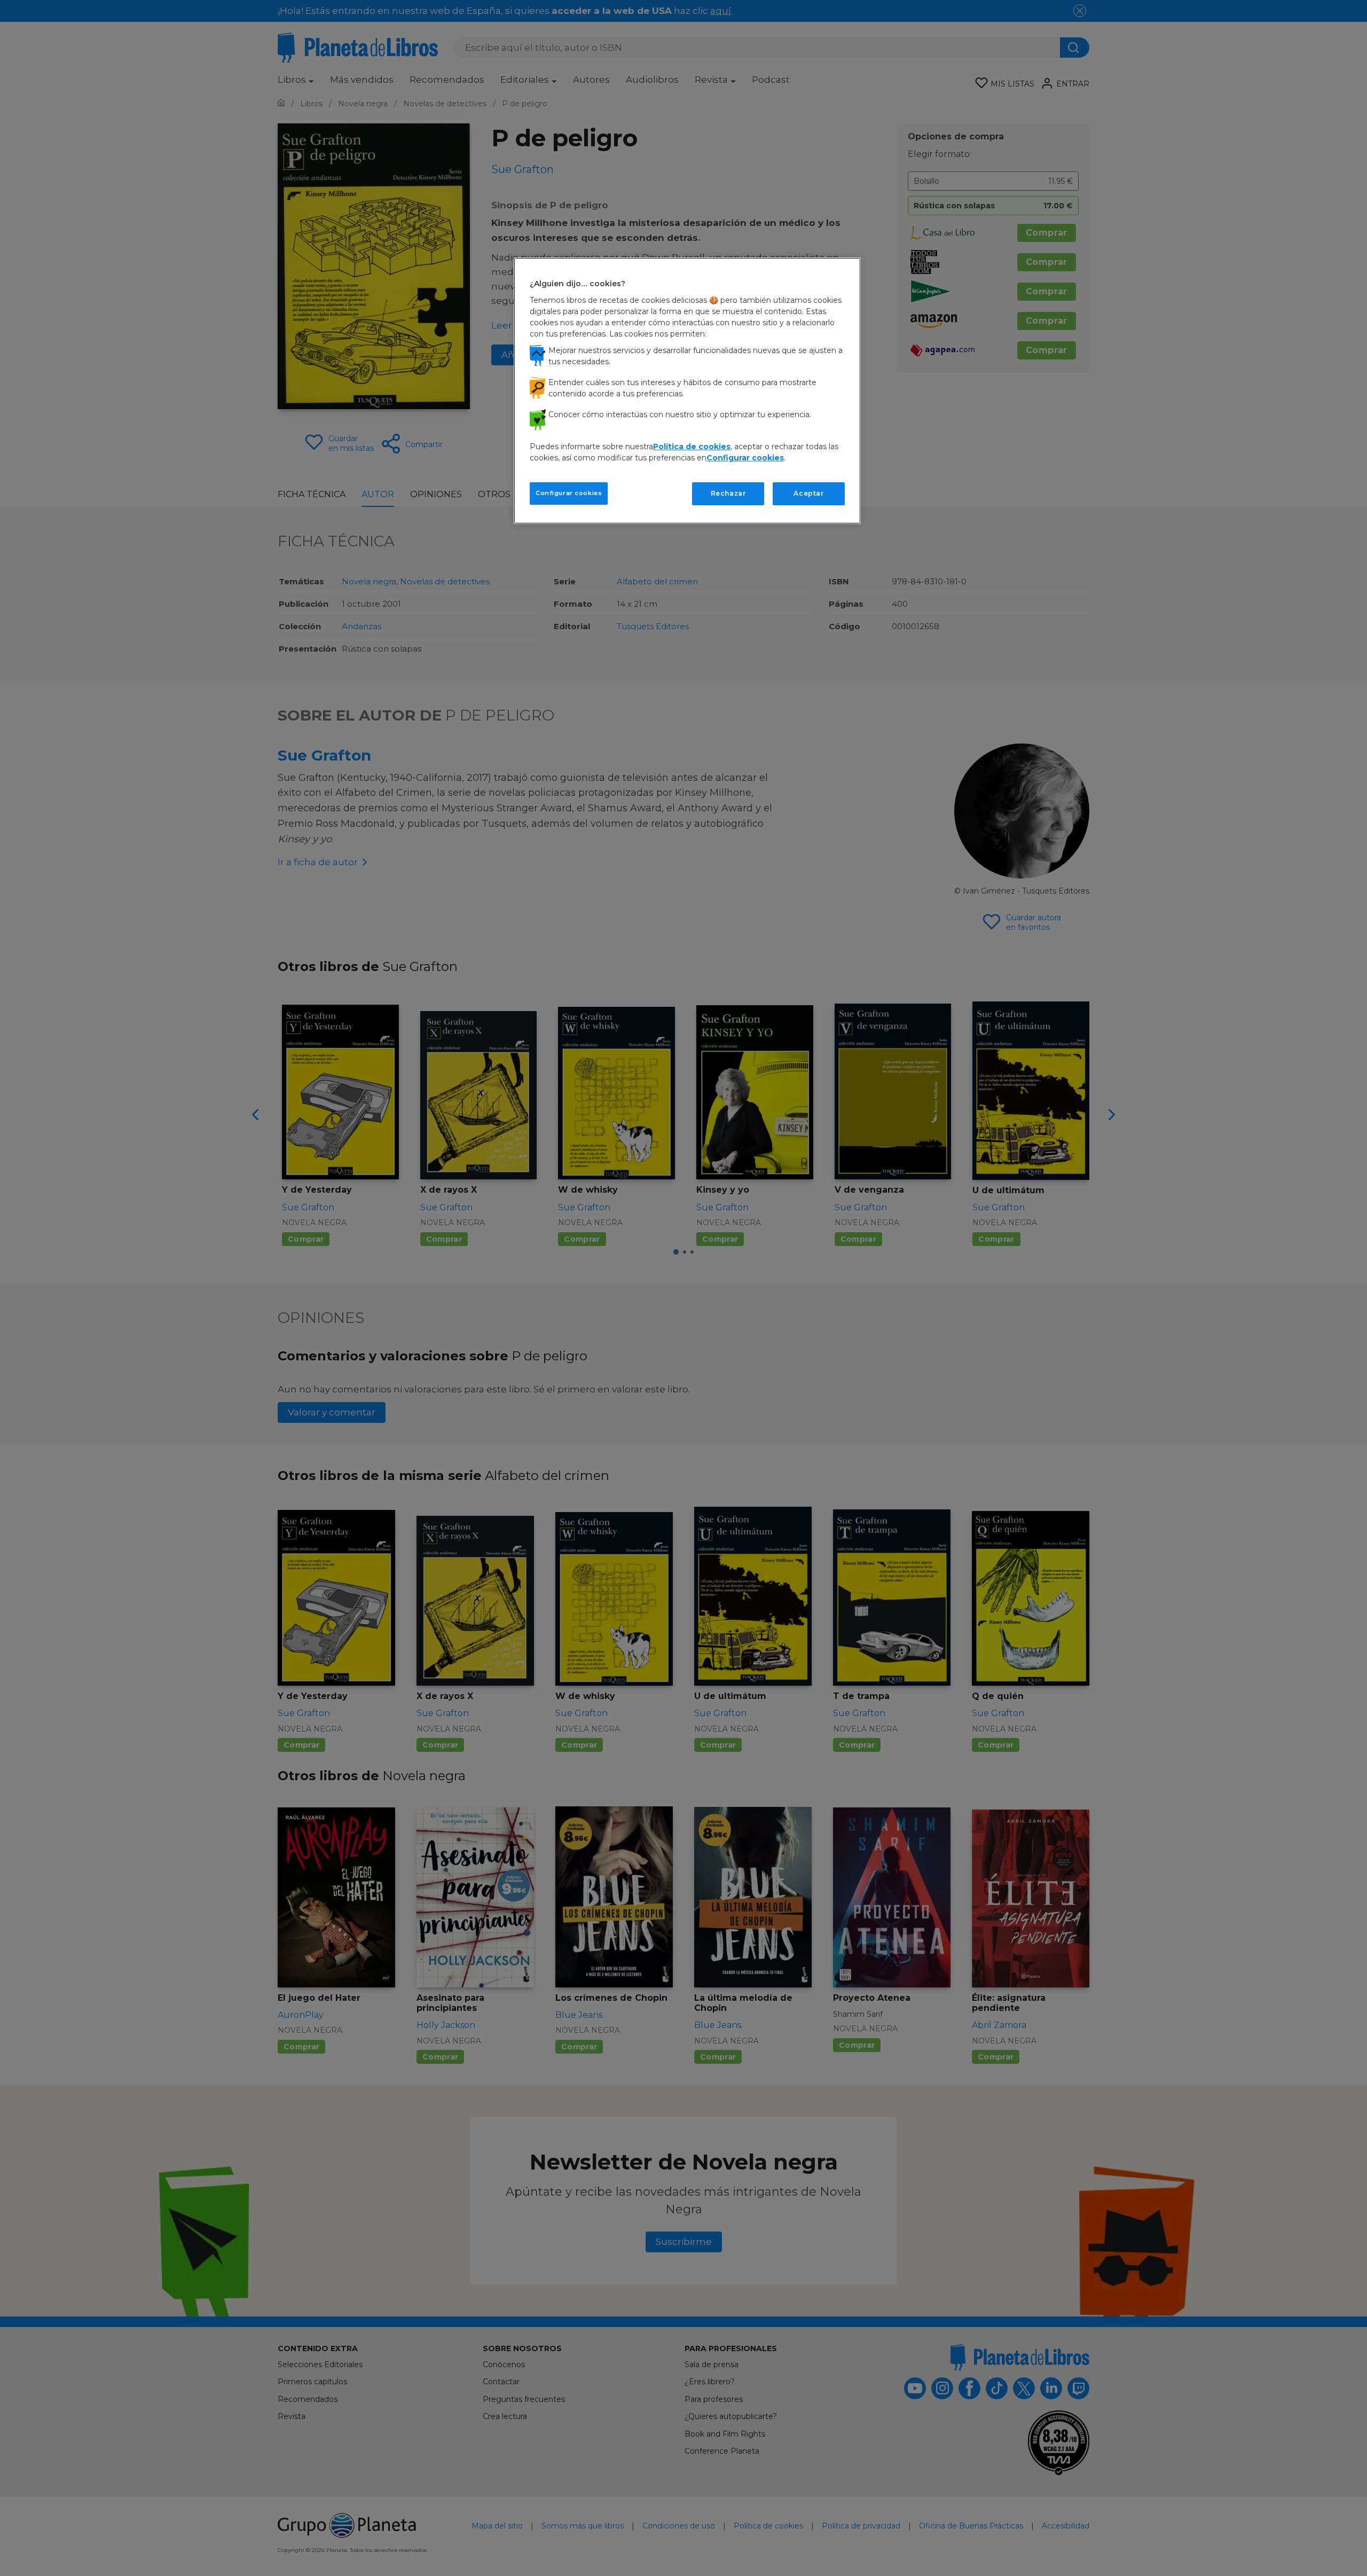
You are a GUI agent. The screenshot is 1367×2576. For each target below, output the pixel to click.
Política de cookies (692, 447)
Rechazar (728, 493)
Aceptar (808, 493)
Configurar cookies (569, 493)
